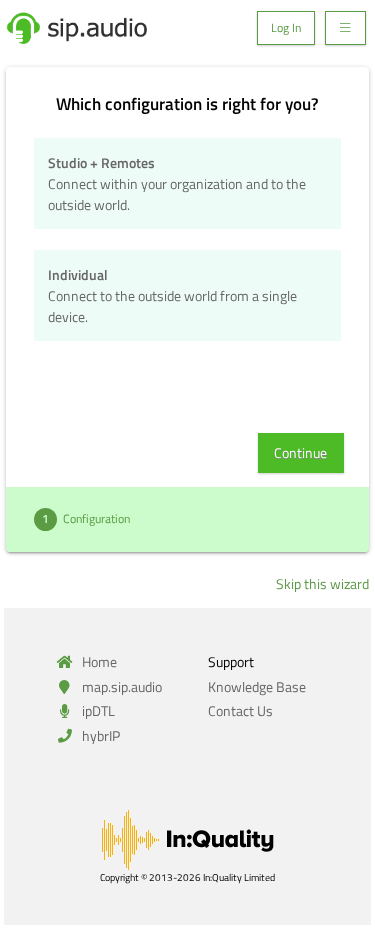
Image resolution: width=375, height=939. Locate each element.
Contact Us (240, 710)
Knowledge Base (257, 686)
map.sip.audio (120, 686)
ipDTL (97, 710)
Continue (300, 452)
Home (98, 661)
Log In (286, 28)
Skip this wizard (322, 583)
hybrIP (99, 735)
